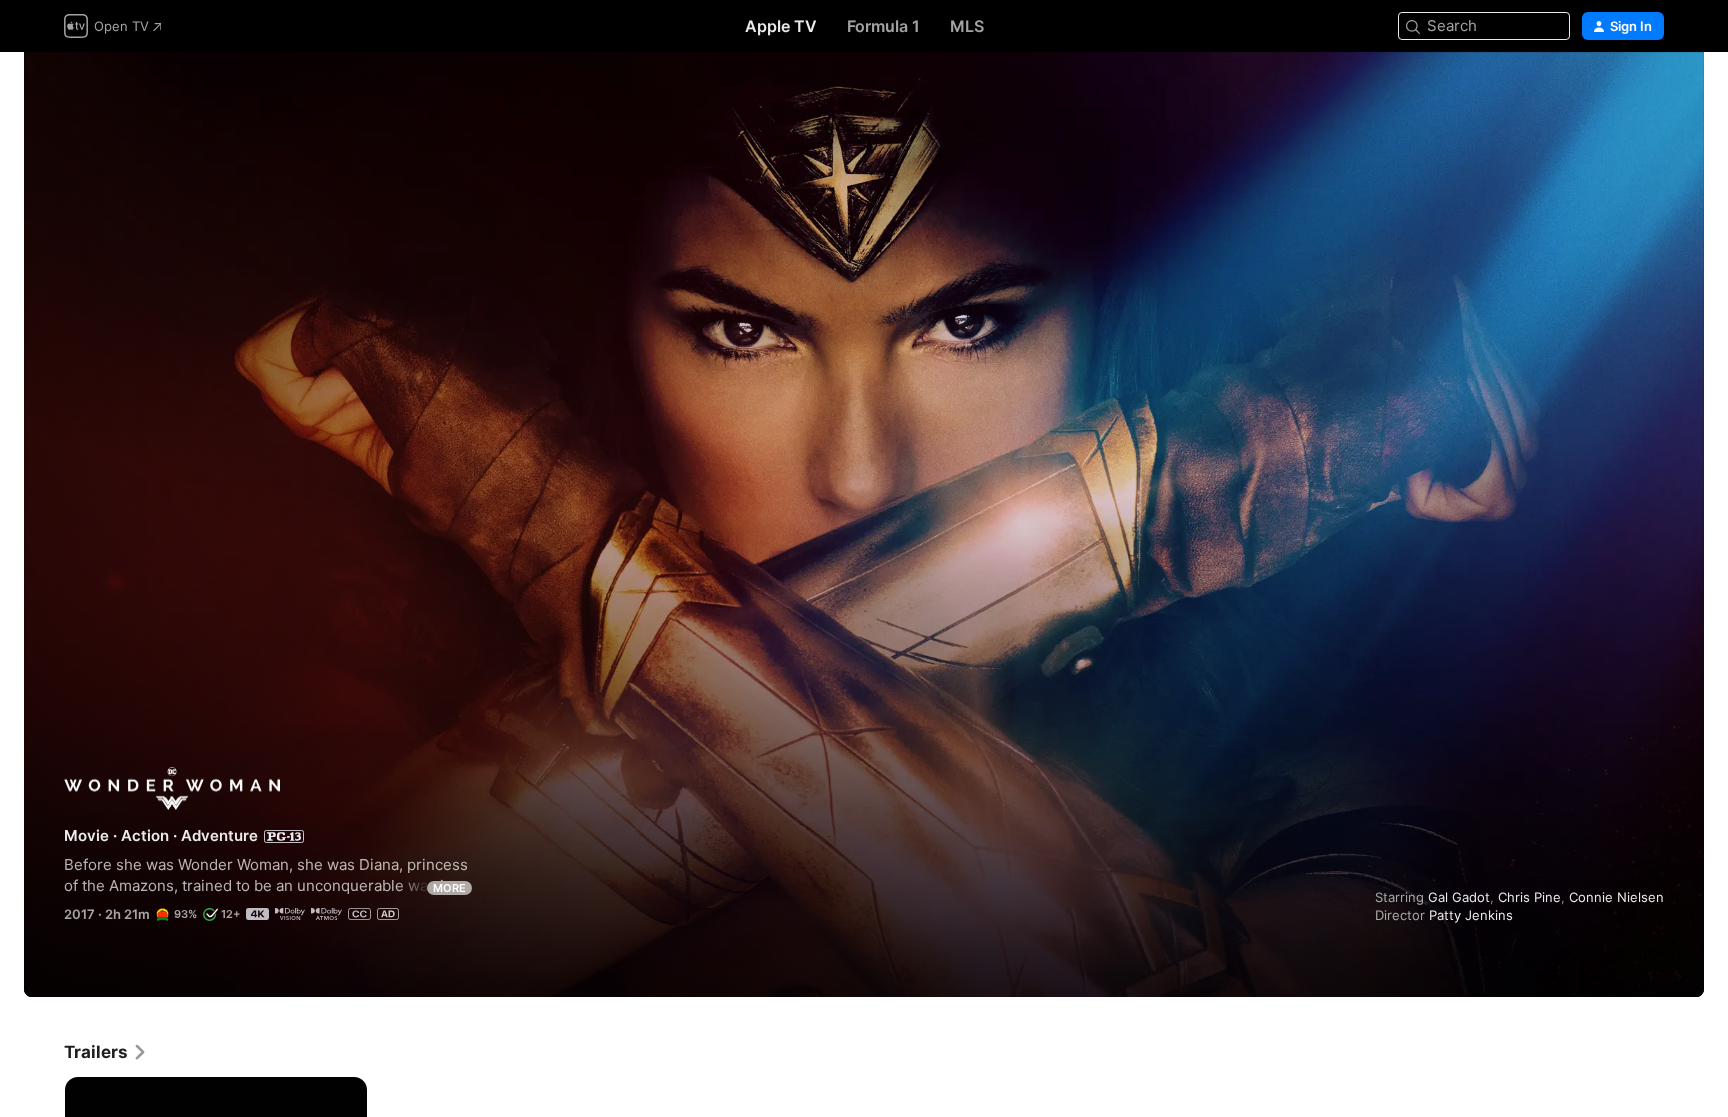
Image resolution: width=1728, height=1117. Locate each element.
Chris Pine (1529, 897)
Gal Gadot (1459, 897)
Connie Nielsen (1616, 897)
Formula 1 (883, 26)
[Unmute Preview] (1650, 91)
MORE (449, 888)
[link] (106, 1052)
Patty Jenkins (1471, 915)
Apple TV (781, 26)
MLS (967, 26)
